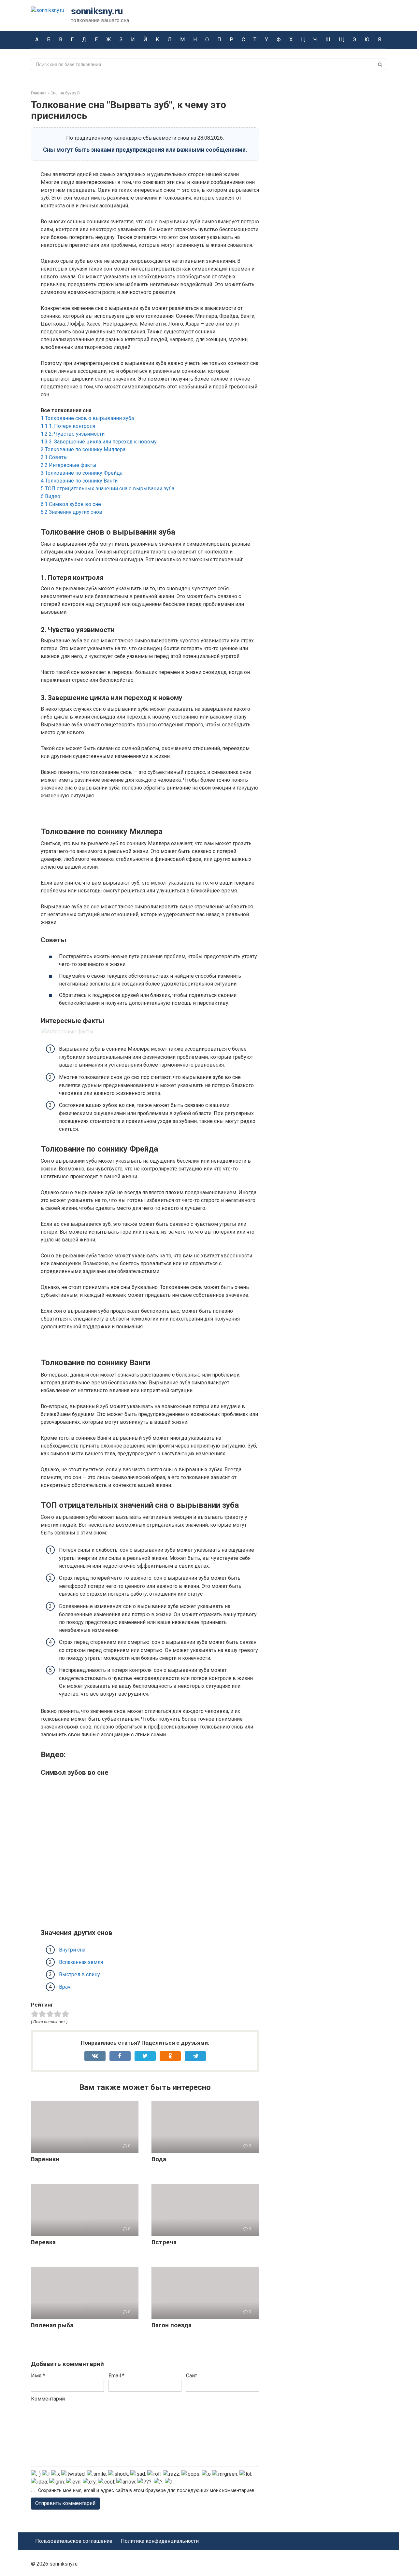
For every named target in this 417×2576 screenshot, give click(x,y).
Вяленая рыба (52, 2325)
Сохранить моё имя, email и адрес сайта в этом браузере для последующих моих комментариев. (147, 2491)
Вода (159, 2159)
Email (116, 2376)
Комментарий (48, 2399)
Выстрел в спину (79, 1974)
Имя (38, 2376)
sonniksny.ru (97, 11)
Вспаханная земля (81, 1962)
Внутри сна (72, 1950)
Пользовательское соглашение (74, 2541)
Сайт (192, 2376)
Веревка (43, 2242)
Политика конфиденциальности (160, 2541)
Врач (65, 1987)
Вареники (45, 2159)
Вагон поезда (172, 2325)
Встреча (164, 2242)
